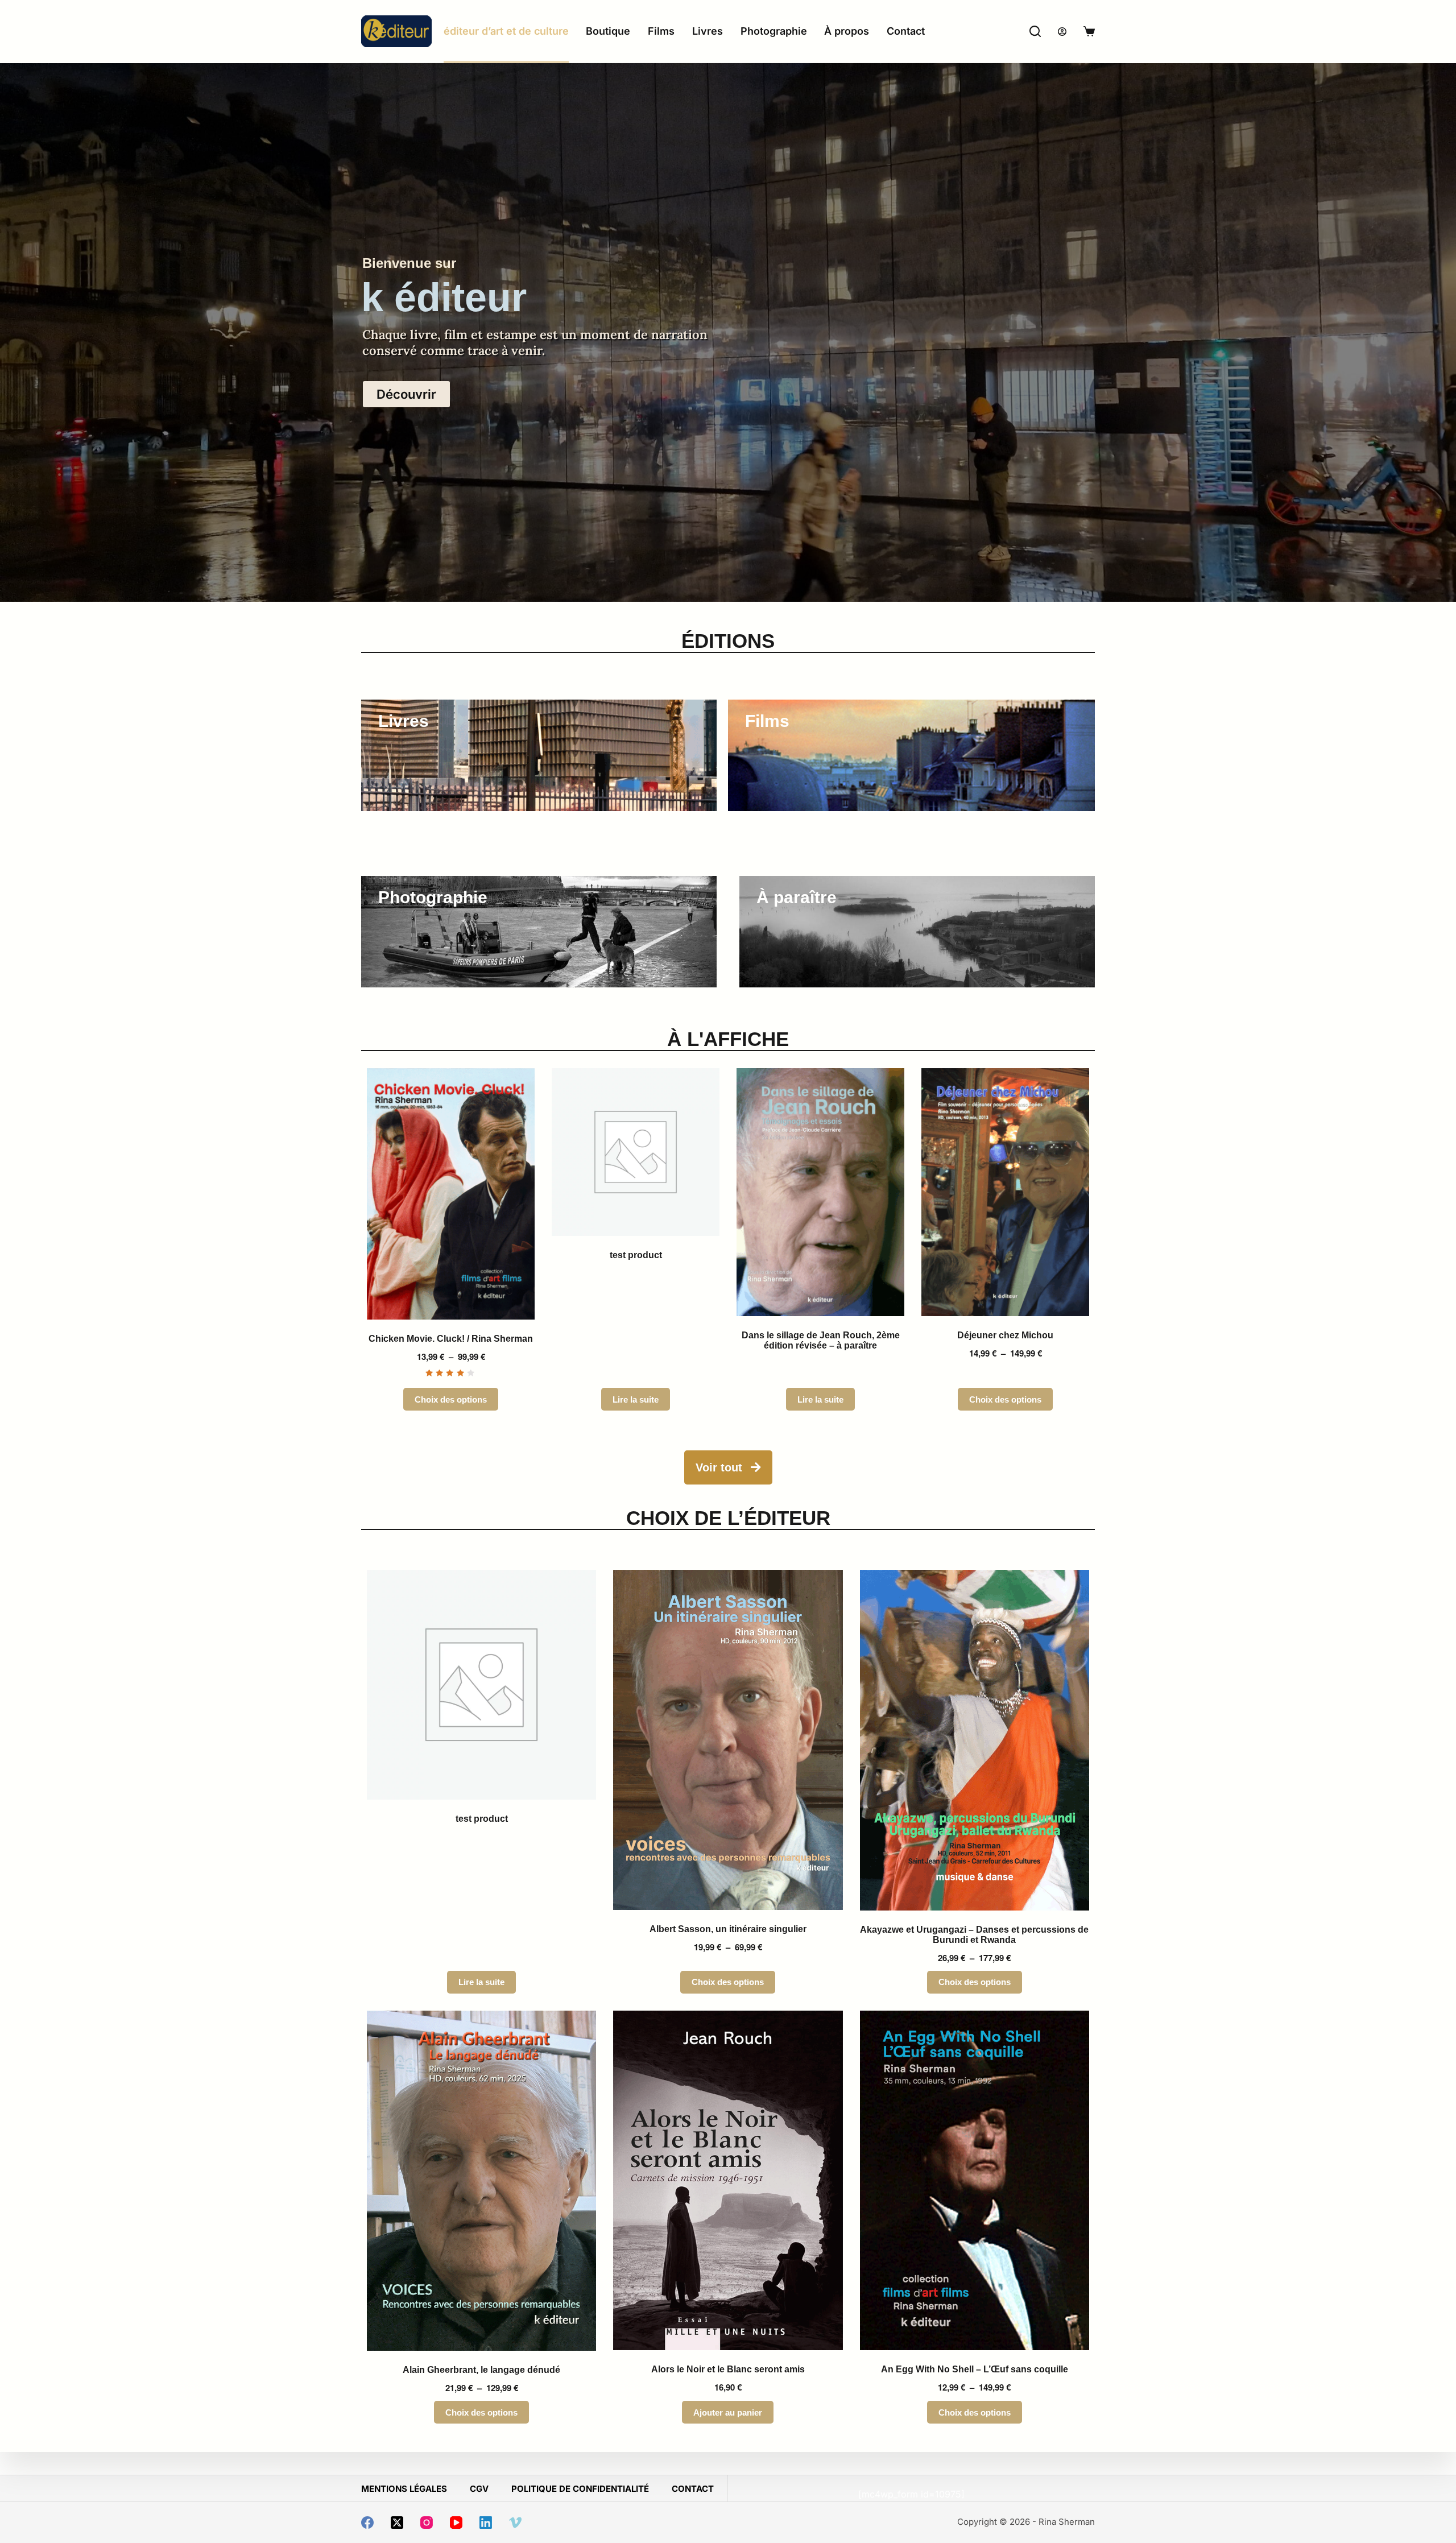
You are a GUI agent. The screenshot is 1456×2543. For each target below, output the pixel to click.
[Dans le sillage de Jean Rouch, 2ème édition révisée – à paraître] (820, 1192)
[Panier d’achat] (1089, 31)
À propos (847, 31)
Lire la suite (636, 1399)
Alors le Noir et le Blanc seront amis (728, 2369)
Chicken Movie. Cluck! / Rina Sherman (451, 1339)
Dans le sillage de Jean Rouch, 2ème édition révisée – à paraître (821, 1340)
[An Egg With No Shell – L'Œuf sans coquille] (975, 2181)
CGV (479, 2489)
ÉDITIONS (728, 641)
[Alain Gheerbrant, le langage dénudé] (481, 2181)
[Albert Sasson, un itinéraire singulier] (728, 1740)
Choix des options (451, 1399)
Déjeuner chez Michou (1005, 1335)
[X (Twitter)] (397, 2523)
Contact (906, 31)
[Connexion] (1062, 32)
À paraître (797, 897)
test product (636, 1255)
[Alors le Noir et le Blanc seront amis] (728, 2181)
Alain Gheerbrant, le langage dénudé (481, 2370)
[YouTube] (456, 2523)
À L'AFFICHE (728, 1039)
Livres (708, 31)
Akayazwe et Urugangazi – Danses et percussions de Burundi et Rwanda (974, 1935)
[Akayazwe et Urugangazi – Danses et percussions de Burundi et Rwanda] (975, 1740)
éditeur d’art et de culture (506, 31)
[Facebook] (367, 2523)
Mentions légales (404, 2489)
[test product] (636, 1152)
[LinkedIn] (486, 2523)
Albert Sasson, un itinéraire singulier (728, 1929)
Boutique (608, 31)
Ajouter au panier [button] (728, 2412)
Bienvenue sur (409, 263)
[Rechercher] (1035, 31)
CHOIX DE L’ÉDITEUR (728, 1518)
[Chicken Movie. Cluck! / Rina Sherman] (451, 1194)
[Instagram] (427, 2523)
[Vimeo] (515, 2523)
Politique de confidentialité (580, 2489)
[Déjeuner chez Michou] (1005, 1192)
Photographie (774, 31)
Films (661, 31)
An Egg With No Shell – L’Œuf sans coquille (975, 2369)
